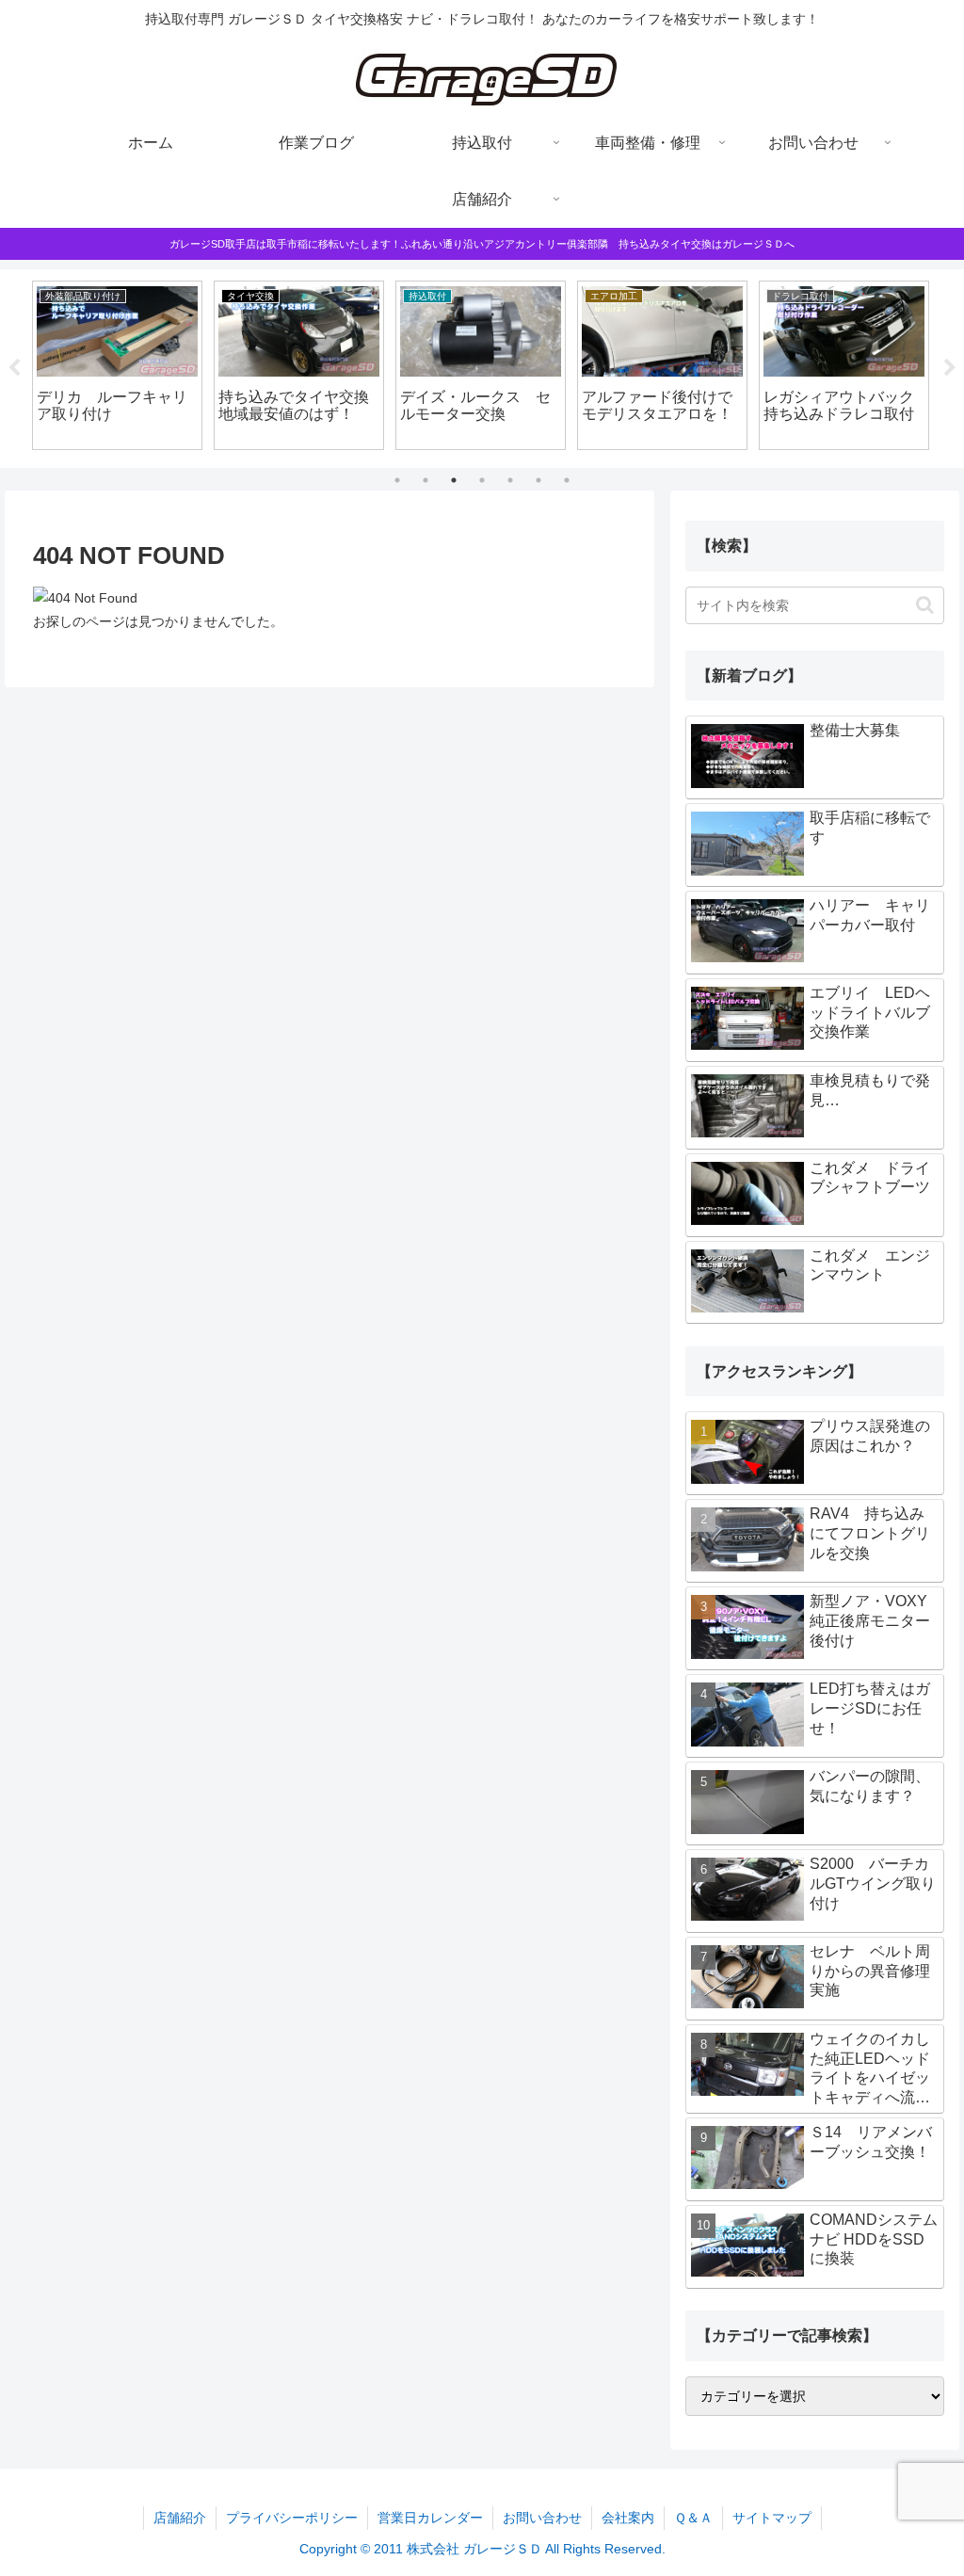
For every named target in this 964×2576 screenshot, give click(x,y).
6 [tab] (538, 480)
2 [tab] (426, 480)
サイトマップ (772, 2518)
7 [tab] (567, 480)
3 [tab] (454, 480)
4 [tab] (482, 480)
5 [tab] (510, 480)
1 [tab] (397, 480)
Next (950, 368)
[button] (925, 605)
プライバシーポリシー (292, 2518)
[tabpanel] (117, 365)
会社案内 (628, 2518)
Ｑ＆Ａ (693, 2518)
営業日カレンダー (430, 2518)
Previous (14, 368)
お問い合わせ (542, 2518)
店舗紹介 (180, 2518)
